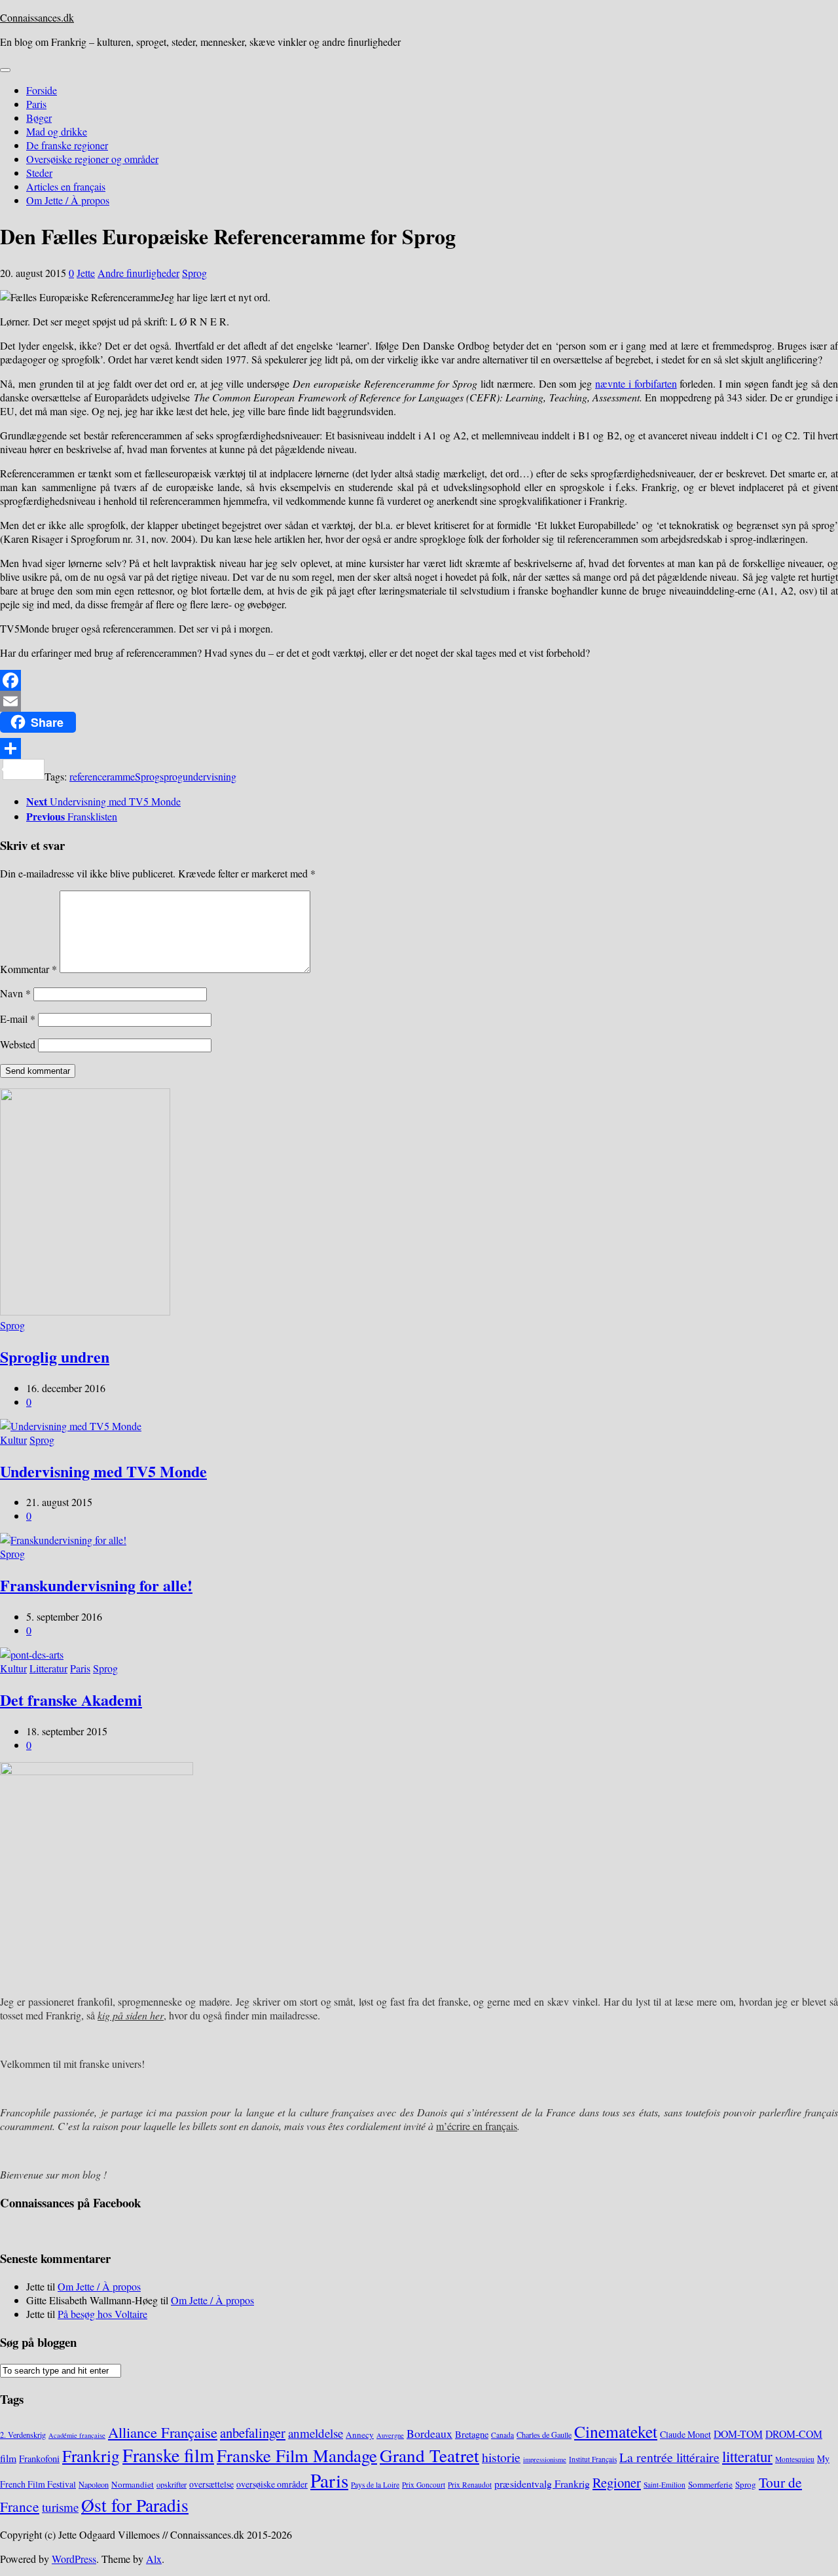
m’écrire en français (477, 2126)
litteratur (747, 2456)
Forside (42, 90)
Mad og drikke (57, 131)
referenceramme (102, 776)
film (8, 2458)
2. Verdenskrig (23, 2435)
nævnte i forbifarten (636, 383)
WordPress (74, 2559)
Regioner (617, 2482)
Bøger (39, 118)
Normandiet (133, 2484)
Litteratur (48, 1668)
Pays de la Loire (375, 2485)
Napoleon (94, 2484)
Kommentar (28, 969)
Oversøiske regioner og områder (92, 159)
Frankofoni (39, 2458)
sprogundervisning (198, 776)
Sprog (194, 273)
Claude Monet (685, 2434)
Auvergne (390, 2435)
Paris (36, 104)
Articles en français (66, 186)
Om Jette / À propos (68, 200)
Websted (18, 1044)
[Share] (419, 748)
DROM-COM (794, 2434)
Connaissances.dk (37, 17)
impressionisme (545, 2459)
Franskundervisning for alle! (96, 1585)
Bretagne (472, 2434)
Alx (154, 2559)
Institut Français (593, 2459)
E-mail (18, 1019)
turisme (60, 2507)
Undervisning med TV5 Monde (103, 1471)
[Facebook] (419, 680)
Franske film (168, 2455)
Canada (502, 2435)
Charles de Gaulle (544, 2435)
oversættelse (211, 2484)
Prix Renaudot (470, 2485)
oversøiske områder (272, 2484)
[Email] (419, 701)
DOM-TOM (738, 2434)
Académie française (77, 2435)
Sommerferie (710, 2484)
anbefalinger (253, 2433)
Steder (39, 173)
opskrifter (172, 2484)
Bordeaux (429, 2433)
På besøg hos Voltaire (102, 2314)
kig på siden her (131, 2015)
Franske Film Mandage (297, 2456)
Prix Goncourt (424, 2485)
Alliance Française (163, 2432)
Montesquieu (795, 2459)
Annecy (360, 2435)
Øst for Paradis (135, 2505)
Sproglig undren (55, 1356)
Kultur (13, 1440)
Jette (86, 273)
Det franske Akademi (71, 1700)
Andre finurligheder (138, 273)
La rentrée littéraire (669, 2457)
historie (501, 2457)
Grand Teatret (429, 2455)
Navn (15, 993)
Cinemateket (616, 2431)
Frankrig (91, 2456)
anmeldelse (316, 2433)
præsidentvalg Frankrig (542, 2483)
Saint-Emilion (665, 2485)
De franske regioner (67, 145)
